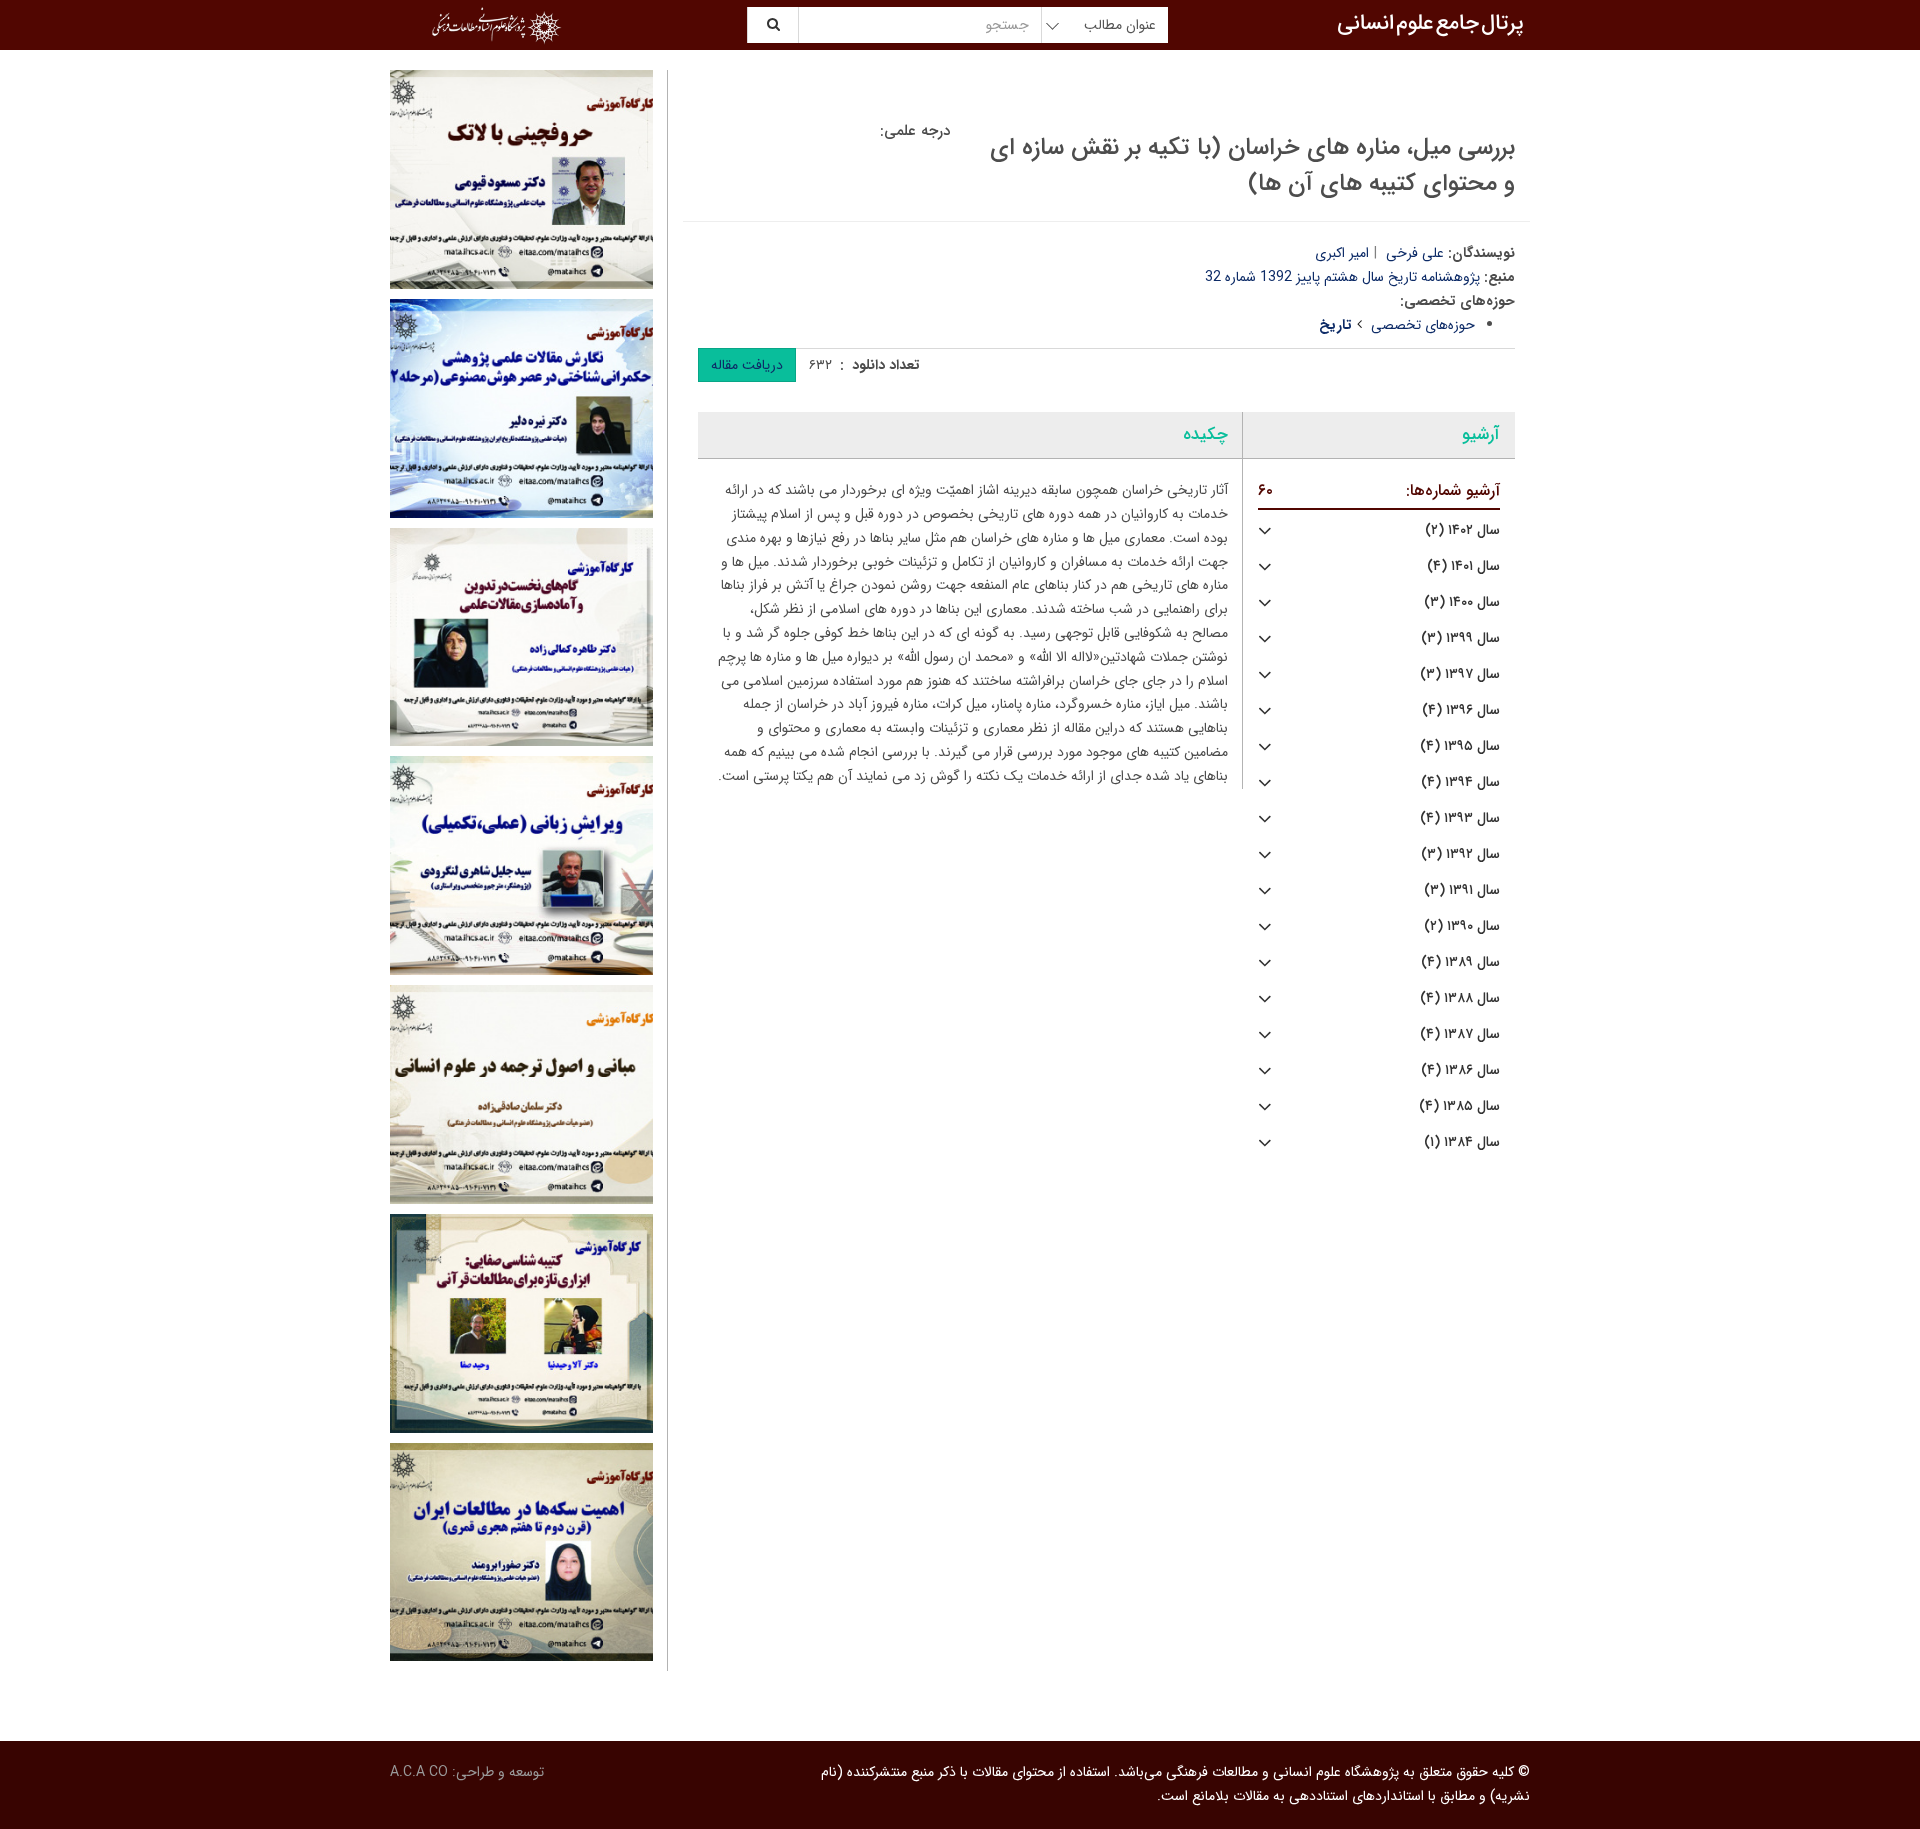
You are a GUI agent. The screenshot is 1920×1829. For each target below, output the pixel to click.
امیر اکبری (1342, 253)
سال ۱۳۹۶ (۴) (1461, 710)
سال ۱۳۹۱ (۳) (1462, 890)
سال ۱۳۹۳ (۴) (1460, 818)
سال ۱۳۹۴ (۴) (1460, 782)
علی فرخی (1415, 253)
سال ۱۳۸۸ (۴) (1460, 998)
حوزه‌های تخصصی (1423, 325)
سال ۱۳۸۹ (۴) (1460, 962)
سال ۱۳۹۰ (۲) (1462, 926)
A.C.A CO (419, 1772)
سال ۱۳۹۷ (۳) (1460, 674)
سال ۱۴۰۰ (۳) (1462, 602)
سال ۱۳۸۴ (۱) (1462, 1142)
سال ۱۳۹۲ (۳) (1460, 854)
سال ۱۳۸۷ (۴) (1460, 1034)
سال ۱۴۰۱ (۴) (1463, 566)
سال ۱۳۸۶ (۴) (1460, 1070)
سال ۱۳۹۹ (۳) (1460, 638)
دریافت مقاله (747, 365)
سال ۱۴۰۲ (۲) (1462, 530)
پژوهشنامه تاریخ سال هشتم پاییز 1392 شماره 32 (1342, 277)
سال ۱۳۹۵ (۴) (1460, 746)
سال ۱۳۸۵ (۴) (1459, 1106)
